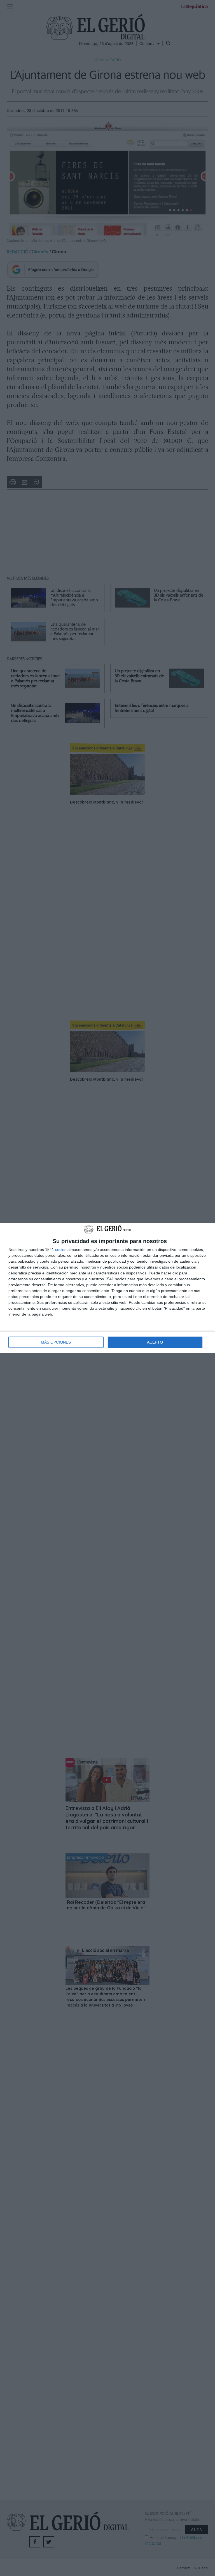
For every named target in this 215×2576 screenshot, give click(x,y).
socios (61, 1250)
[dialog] (107, 1288)
